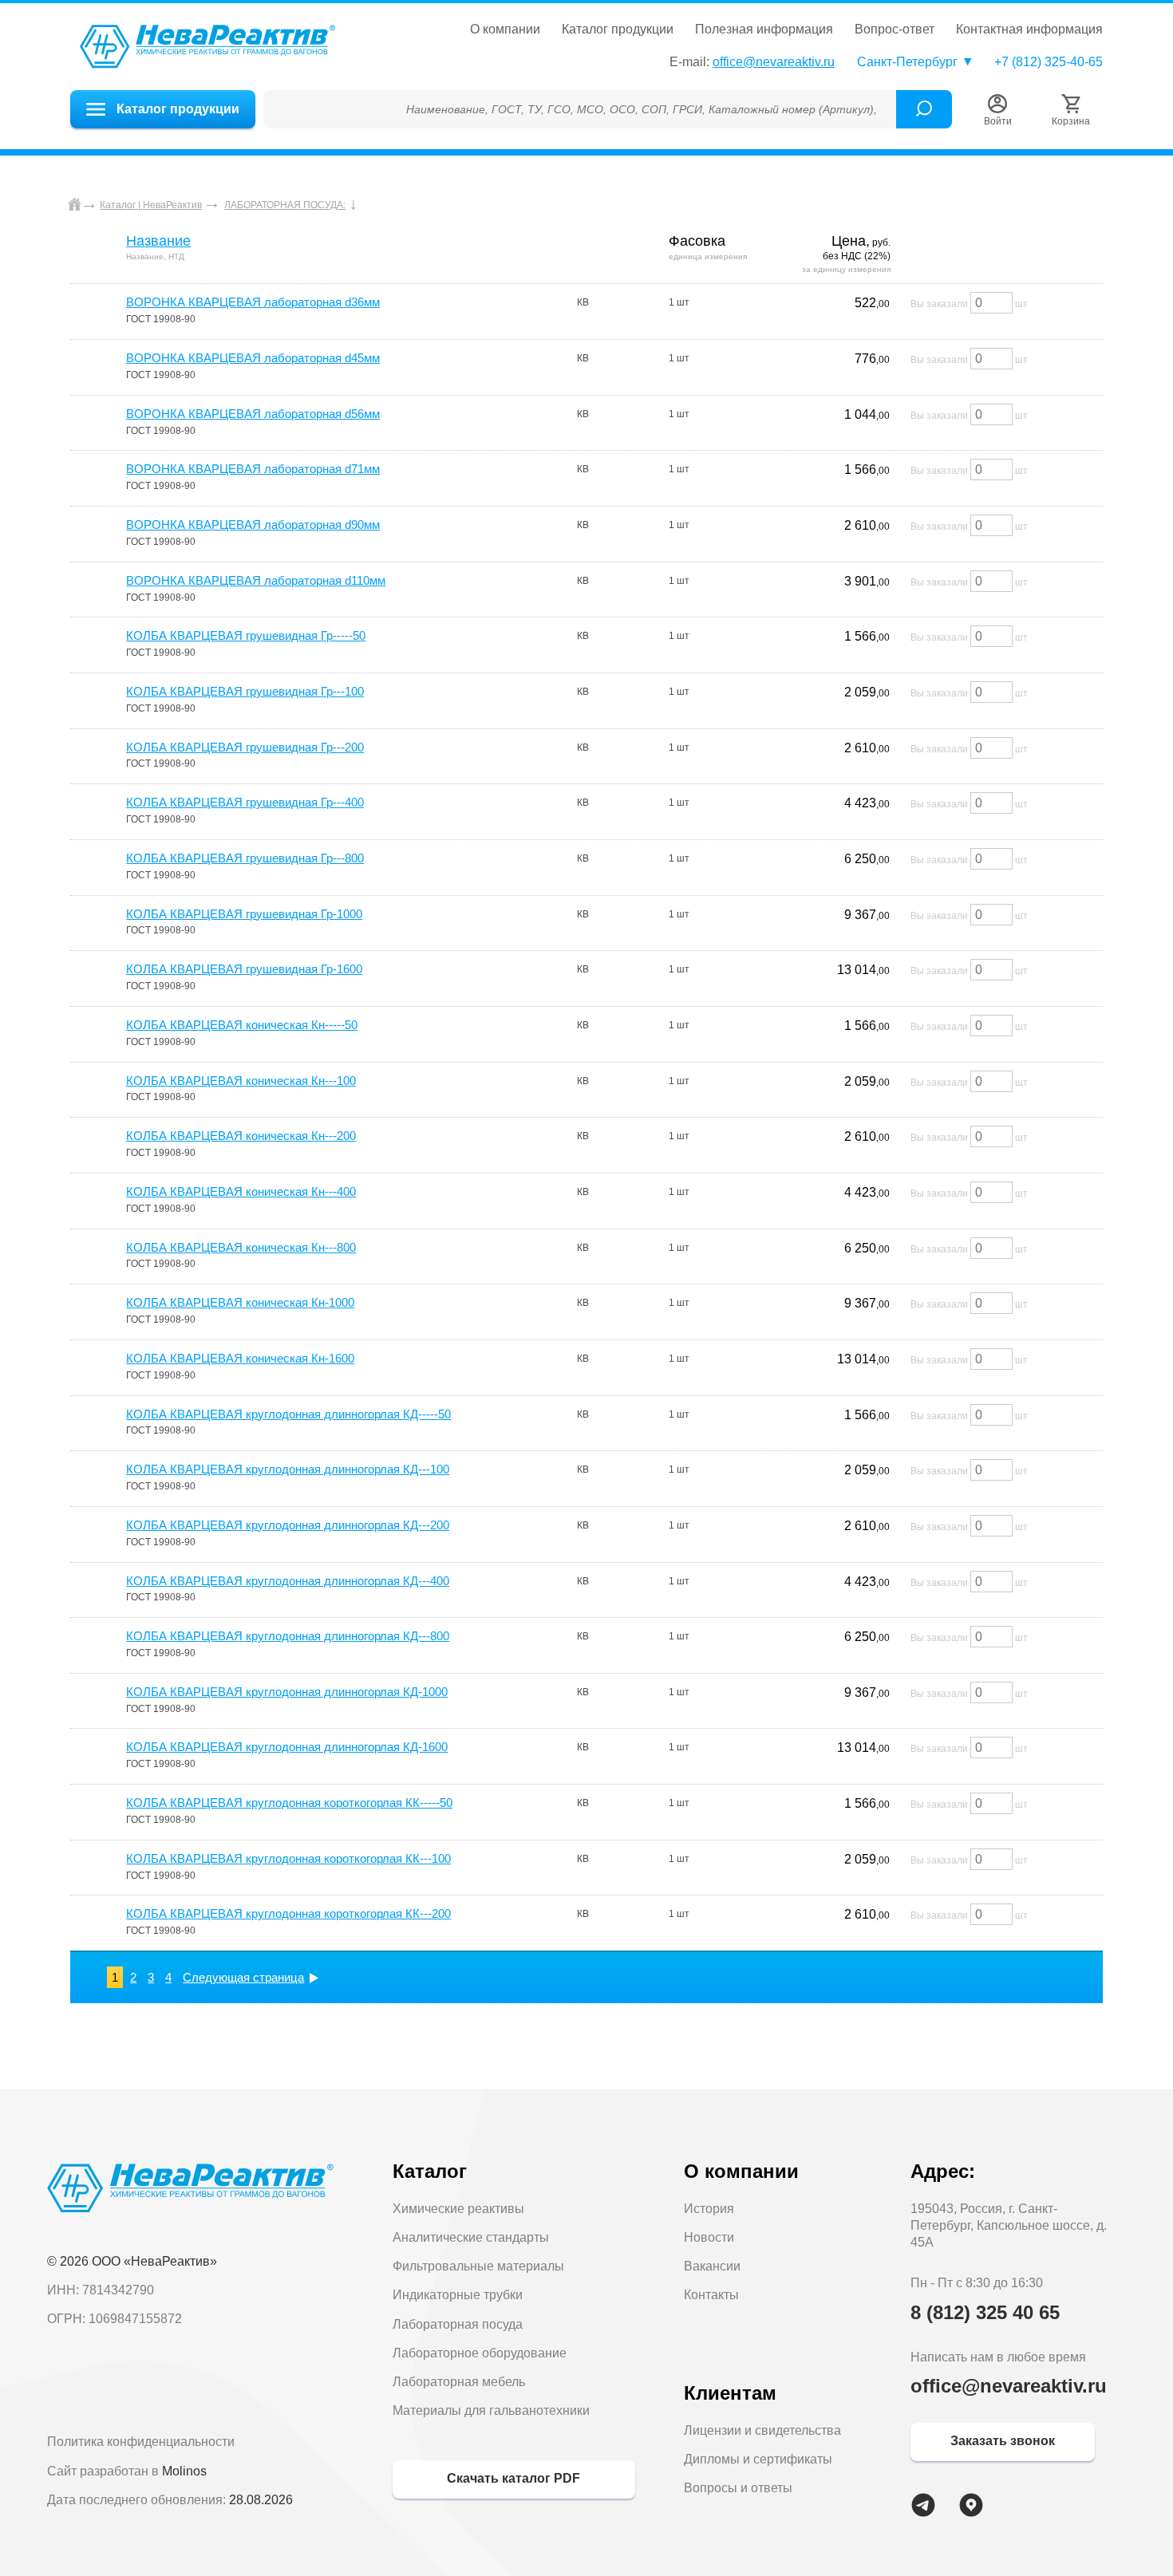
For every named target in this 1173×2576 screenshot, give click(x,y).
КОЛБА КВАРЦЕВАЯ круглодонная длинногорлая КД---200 (288, 1525)
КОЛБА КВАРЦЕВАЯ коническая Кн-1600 (240, 1358)
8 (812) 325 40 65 (985, 2312)
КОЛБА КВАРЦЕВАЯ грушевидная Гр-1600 (244, 969)
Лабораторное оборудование (480, 2353)
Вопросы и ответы (738, 2488)
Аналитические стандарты (471, 2237)
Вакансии (712, 2266)
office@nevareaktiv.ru (774, 62)
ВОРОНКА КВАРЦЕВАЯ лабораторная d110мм (256, 580)
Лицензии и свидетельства (762, 2430)
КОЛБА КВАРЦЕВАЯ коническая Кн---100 (241, 1081)
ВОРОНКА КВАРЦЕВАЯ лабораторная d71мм (253, 469)
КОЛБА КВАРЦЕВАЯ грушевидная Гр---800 (245, 858)
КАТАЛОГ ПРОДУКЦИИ (618, 30)
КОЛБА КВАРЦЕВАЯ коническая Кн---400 (241, 1191)
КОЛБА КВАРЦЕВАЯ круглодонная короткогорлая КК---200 (288, 1913)
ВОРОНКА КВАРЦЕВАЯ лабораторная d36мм (253, 302)
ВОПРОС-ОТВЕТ (895, 30)
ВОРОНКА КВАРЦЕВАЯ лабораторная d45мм (253, 358)
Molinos (184, 2471)
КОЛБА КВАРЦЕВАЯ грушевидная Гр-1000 (244, 914)
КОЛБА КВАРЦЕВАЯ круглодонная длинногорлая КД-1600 (287, 1747)
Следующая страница (243, 1977)
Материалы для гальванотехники (491, 2410)
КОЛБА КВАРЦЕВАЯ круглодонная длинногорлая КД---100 (288, 1469)
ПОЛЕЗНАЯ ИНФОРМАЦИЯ (764, 30)
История (709, 2209)
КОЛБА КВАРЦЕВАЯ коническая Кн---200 (241, 1136)
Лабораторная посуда (458, 2324)
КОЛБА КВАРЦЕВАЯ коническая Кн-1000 (240, 1302)
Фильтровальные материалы (478, 2266)
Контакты (711, 2295)
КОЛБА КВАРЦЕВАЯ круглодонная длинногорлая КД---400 (288, 1581)
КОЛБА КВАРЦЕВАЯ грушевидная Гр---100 (245, 691)
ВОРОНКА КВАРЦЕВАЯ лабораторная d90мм (253, 525)
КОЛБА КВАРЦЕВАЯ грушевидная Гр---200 (245, 747)
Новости (709, 2237)
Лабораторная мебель (459, 2382)
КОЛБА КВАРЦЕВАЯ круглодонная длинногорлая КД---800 (288, 1636)
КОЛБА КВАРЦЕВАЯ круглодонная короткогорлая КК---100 (288, 1858)
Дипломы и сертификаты (758, 2459)
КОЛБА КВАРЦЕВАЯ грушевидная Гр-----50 (246, 635)
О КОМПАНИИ (505, 30)
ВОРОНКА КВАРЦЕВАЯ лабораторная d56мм (253, 414)
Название (158, 241)
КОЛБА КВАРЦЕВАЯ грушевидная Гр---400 (245, 802)
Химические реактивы (458, 2209)
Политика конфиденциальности (141, 2442)
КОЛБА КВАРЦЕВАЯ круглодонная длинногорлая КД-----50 (288, 1414)
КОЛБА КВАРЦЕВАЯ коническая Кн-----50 (242, 1025)
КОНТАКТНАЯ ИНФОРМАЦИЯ (1029, 30)
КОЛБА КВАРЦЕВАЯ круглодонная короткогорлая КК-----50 (289, 1803)
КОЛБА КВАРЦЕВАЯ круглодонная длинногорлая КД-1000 (287, 1692)
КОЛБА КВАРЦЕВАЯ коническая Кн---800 (241, 1247)
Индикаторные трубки (458, 2295)
